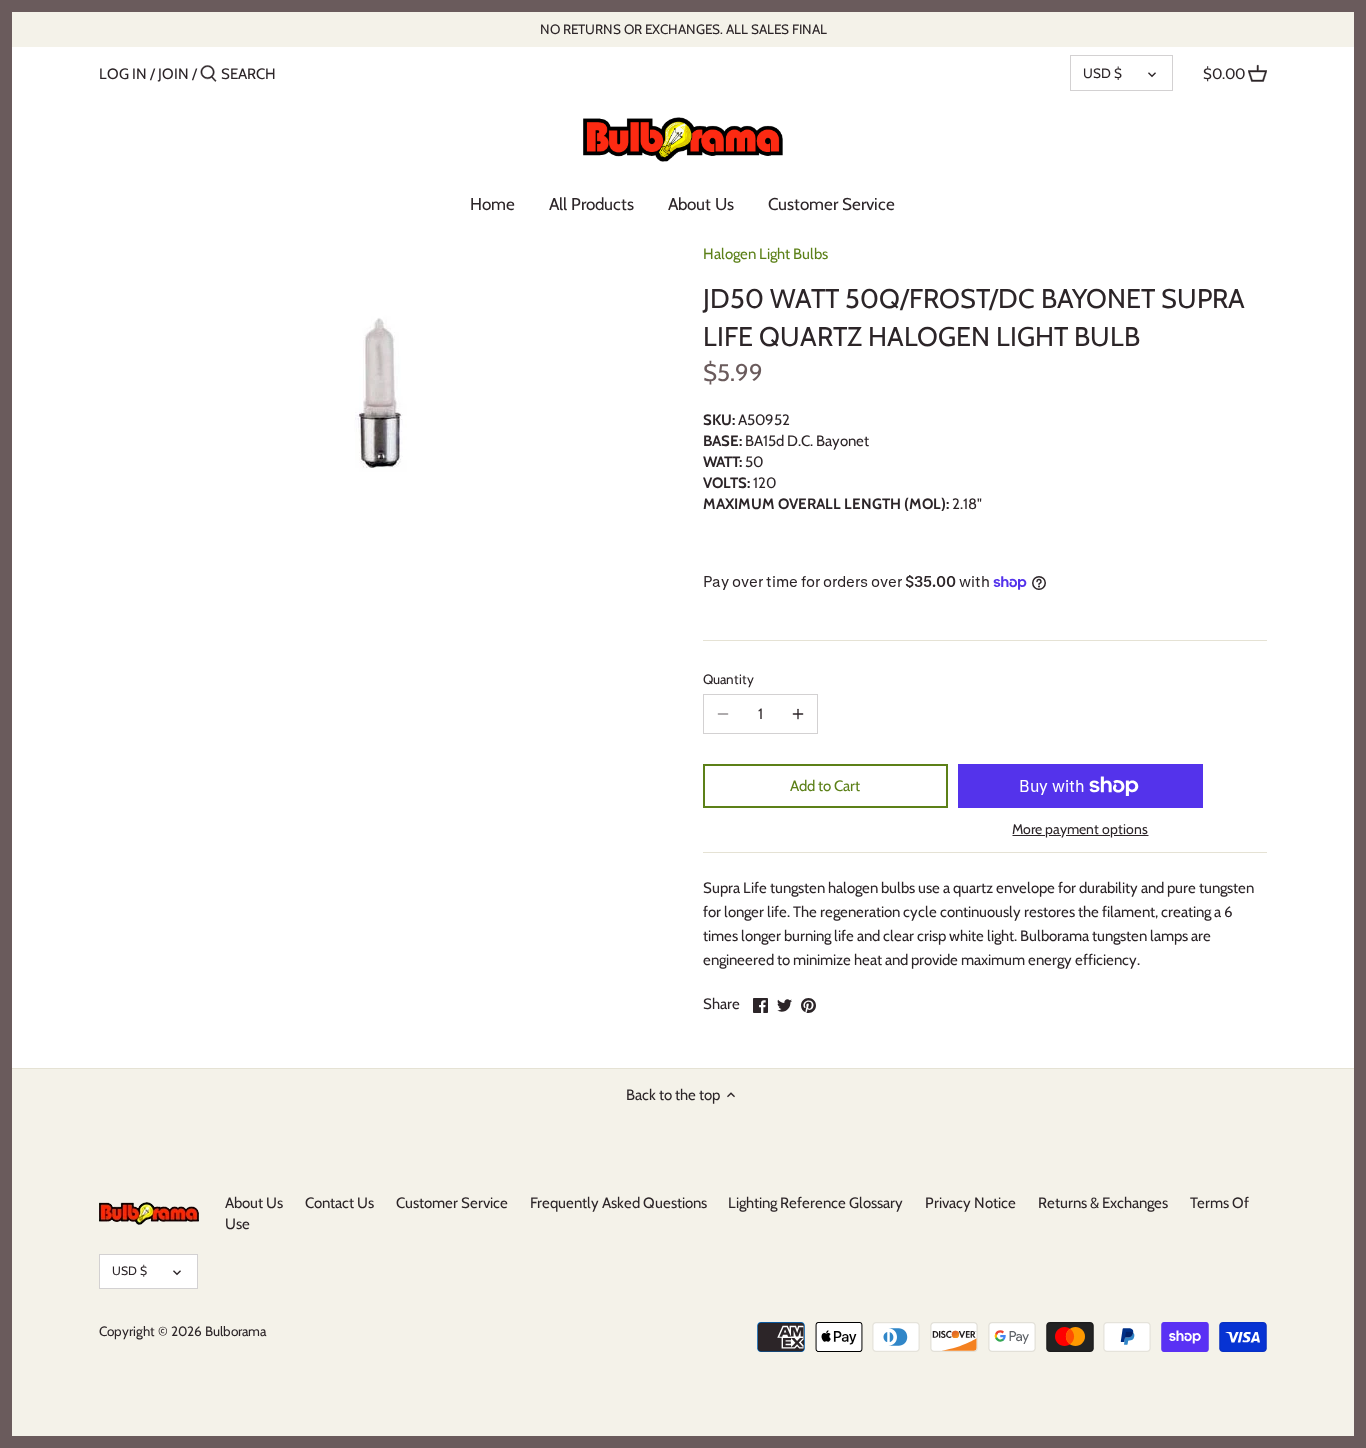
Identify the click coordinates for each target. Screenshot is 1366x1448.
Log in (123, 74)
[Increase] (798, 714)
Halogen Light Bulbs (765, 254)
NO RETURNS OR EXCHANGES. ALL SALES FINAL (683, 29)
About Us (254, 1203)
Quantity (728, 679)
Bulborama (235, 1331)
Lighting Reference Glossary (815, 1203)
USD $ (1102, 73)
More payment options (1080, 829)
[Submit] (208, 74)
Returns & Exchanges (1103, 1203)
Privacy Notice (970, 1203)
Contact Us (339, 1203)
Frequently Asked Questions (618, 1203)
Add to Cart (825, 786)
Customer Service (452, 1203)
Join (173, 74)
